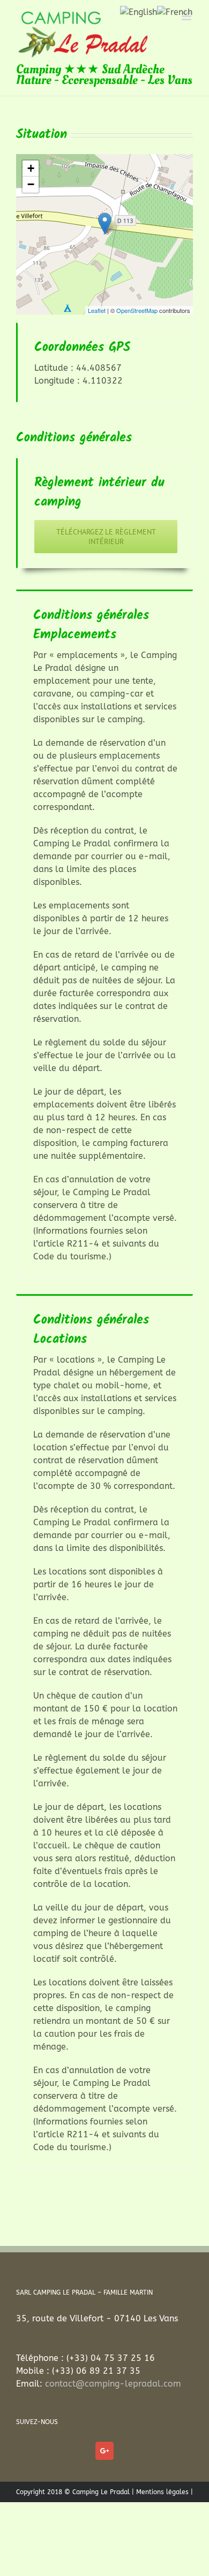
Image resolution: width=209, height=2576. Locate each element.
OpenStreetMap (137, 310)
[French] (175, 12)
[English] (139, 12)
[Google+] (104, 2451)
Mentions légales (162, 2492)
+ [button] (31, 168)
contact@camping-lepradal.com (113, 2384)
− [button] (31, 184)
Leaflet (97, 310)
